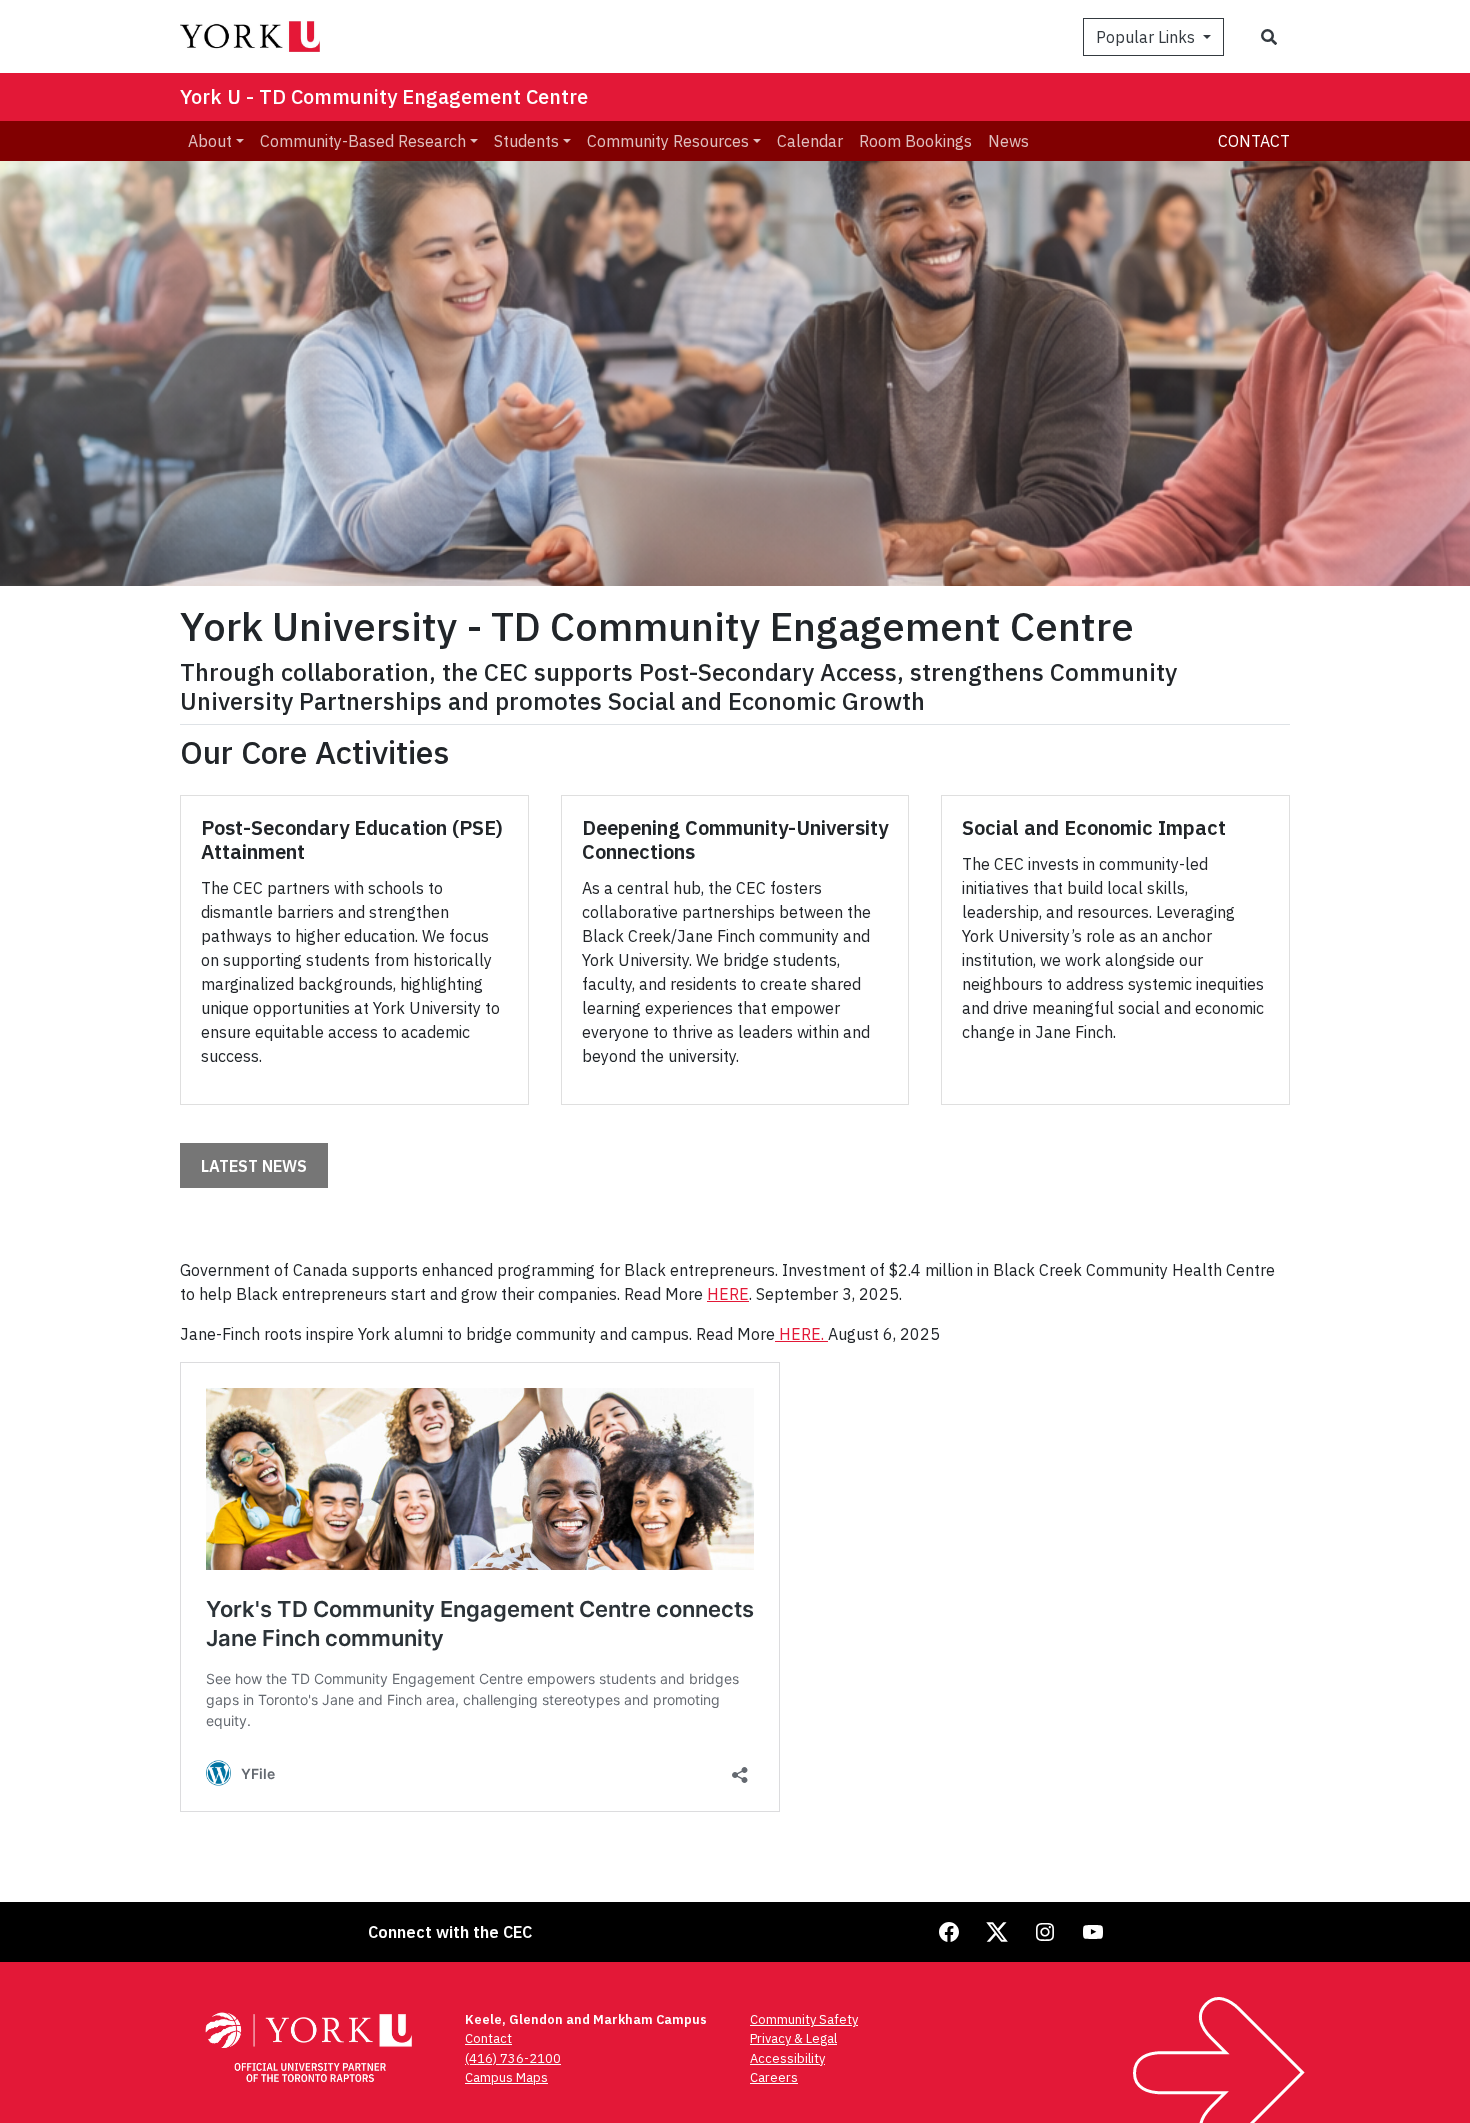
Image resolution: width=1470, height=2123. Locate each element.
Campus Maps (506, 2077)
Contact (1254, 141)
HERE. (801, 1334)
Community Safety (804, 2019)
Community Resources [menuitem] (668, 141)
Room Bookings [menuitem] (915, 141)
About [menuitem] (210, 141)
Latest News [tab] (254, 1166)
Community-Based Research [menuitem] (363, 141)
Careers (774, 2077)
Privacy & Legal (793, 2038)
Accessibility (787, 2058)
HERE (728, 1294)
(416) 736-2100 (513, 2058)
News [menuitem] (1008, 141)
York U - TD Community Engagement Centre (384, 96)
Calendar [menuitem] (810, 141)
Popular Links (1147, 37)
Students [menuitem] (526, 141)
